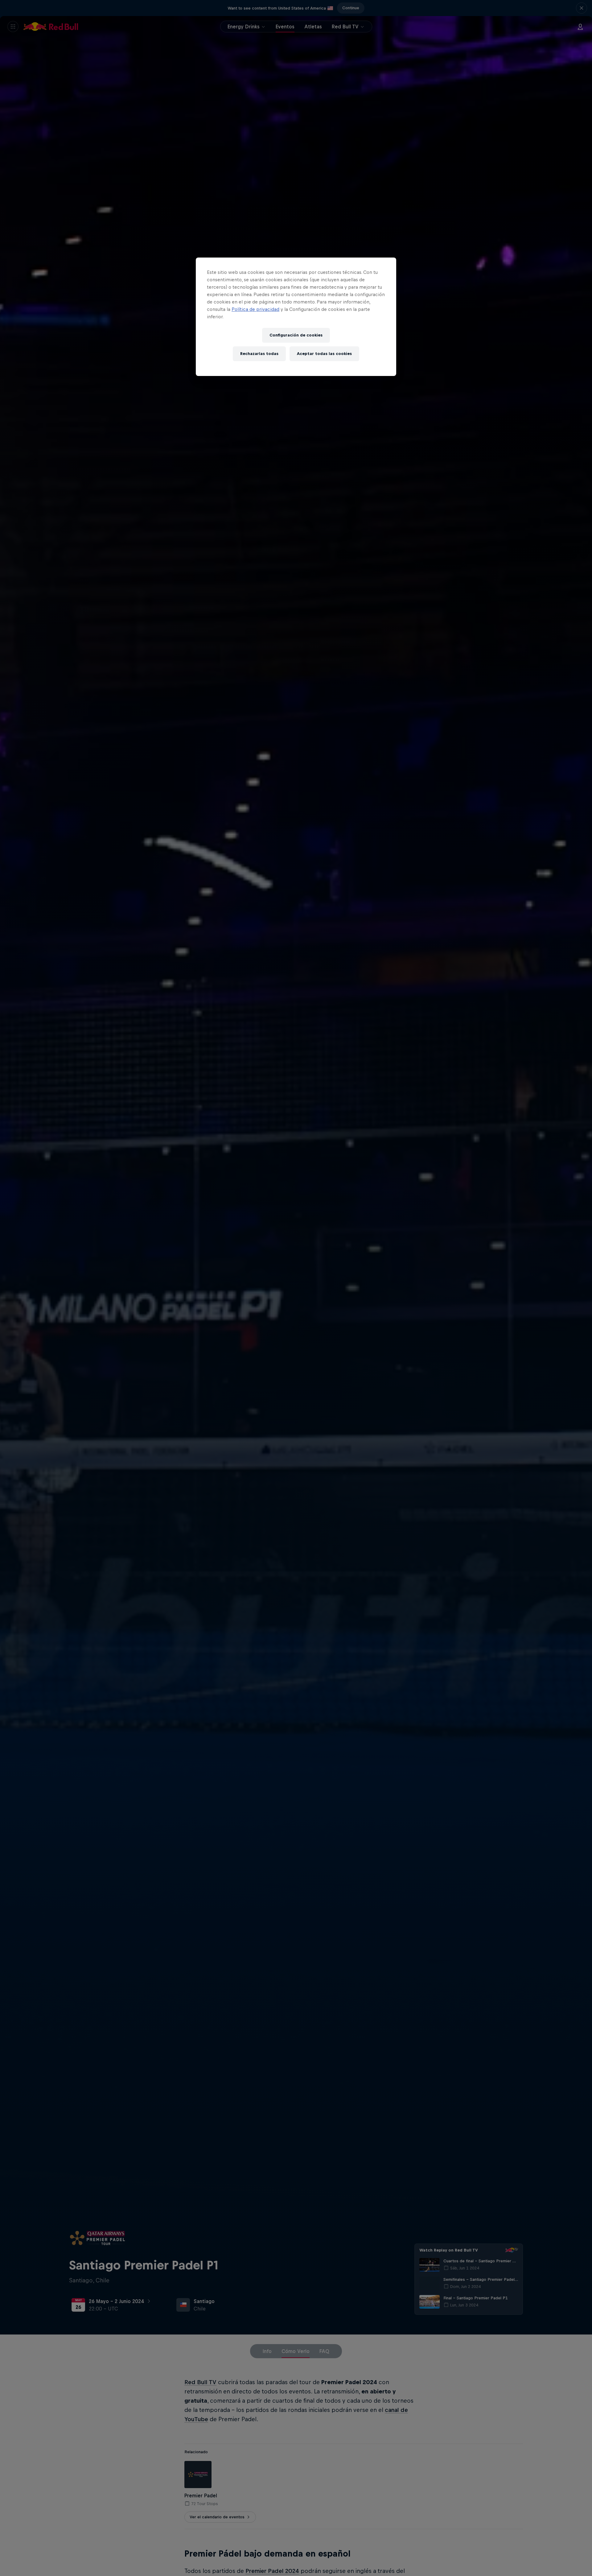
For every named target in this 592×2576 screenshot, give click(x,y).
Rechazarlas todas (259, 354)
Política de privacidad (255, 309)
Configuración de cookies (296, 335)
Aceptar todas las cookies (324, 354)
